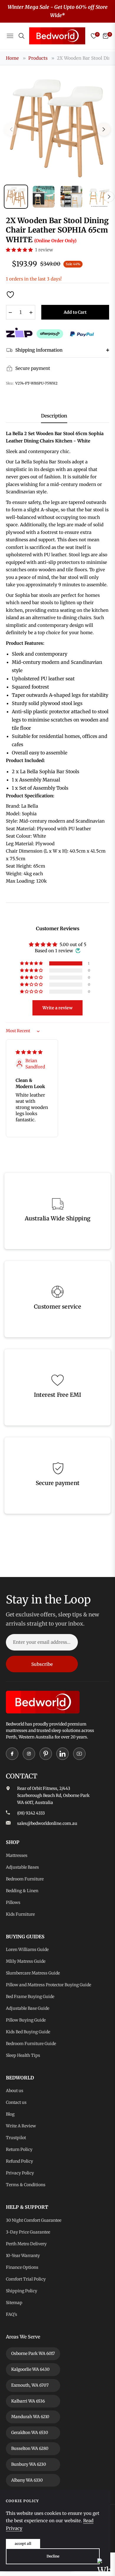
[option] (57, 127)
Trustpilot (16, 2138)
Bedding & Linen (22, 1891)
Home (12, 58)
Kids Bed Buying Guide (28, 2032)
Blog (10, 2114)
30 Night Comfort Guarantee (34, 2220)
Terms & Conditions (26, 2185)
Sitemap (14, 2303)
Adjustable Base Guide (28, 2008)
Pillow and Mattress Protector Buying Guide (49, 1985)
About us (15, 2091)
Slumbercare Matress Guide (33, 1973)
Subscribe (42, 1664)
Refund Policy (19, 2161)
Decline (53, 2556)
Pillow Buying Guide (26, 2020)
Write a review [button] (57, 1008)
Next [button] (104, 129)
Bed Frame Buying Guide (30, 1997)
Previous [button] (11, 129)
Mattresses (17, 1855)
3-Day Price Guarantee (28, 2232)
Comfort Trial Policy (26, 2279)
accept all (23, 2544)
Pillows (13, 1902)
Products (38, 58)
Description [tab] (54, 416)
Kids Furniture (20, 1914)
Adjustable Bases (22, 1867)
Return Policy (19, 2149)
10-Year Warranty (23, 2256)
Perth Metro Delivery (26, 2244)
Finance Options (22, 2267)
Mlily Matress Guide (26, 1961)
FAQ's (11, 2314)
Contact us (16, 2102)
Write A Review (21, 2126)
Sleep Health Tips (23, 2055)
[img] (29, 1052)
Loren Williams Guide (27, 1949)
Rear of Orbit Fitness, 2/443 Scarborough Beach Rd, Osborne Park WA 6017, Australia (53, 1795)
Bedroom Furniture (25, 1879)
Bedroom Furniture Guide (31, 2044)
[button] (20, 250)
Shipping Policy (22, 2291)
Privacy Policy (20, 2173)
